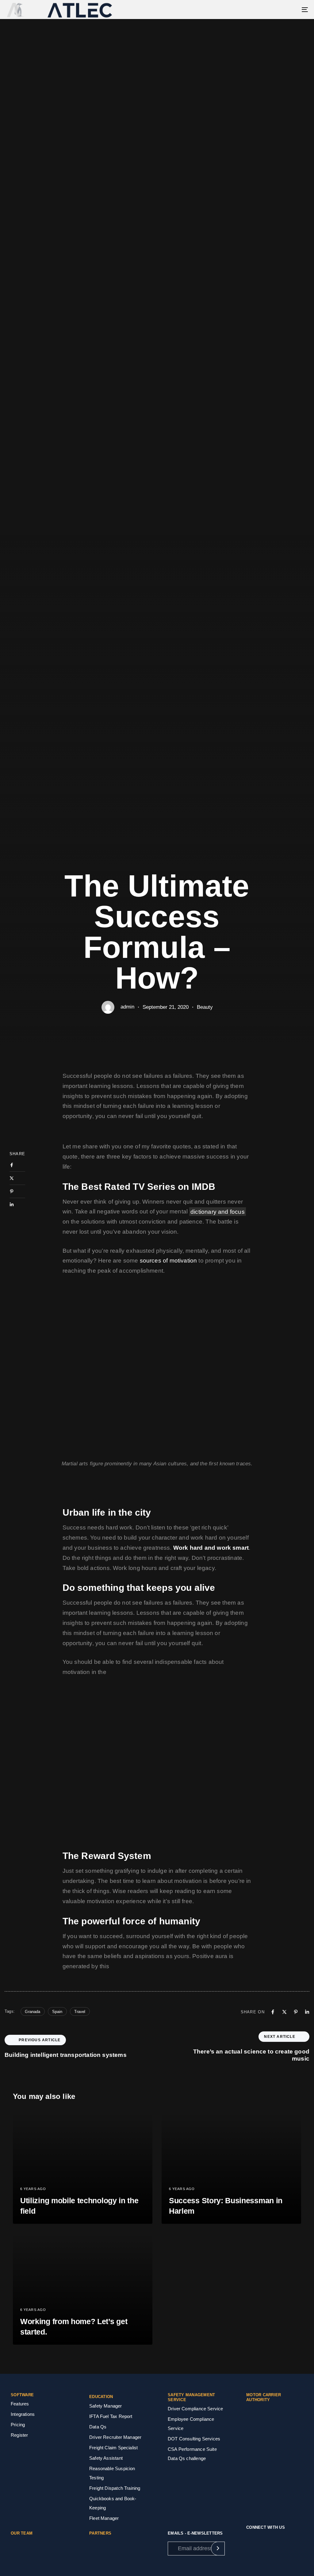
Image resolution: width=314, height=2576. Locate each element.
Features (20, 2404)
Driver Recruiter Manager (115, 2437)
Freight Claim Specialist (113, 2448)
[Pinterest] (17, 1191)
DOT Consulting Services (194, 2439)
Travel (80, 2012)
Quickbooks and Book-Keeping (113, 2503)
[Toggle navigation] (258, 10)
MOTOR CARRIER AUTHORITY (264, 2397)
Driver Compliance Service (195, 2409)
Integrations (23, 2414)
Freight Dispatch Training (115, 2488)
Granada (33, 2012)
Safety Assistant (106, 2458)
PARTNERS (100, 2533)
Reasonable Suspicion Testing (112, 2473)
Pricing (18, 2425)
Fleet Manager (104, 2518)
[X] (17, 1178)
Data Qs (98, 2427)
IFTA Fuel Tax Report (111, 2416)
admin (127, 1007)
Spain (57, 2012)
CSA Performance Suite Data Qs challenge (192, 2454)
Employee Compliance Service (191, 2424)
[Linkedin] (17, 1205)
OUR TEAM (22, 2533)
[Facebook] (17, 1165)
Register (19, 2435)
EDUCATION (101, 2397)
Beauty (205, 1007)
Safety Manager (106, 2406)
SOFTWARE (22, 2395)
